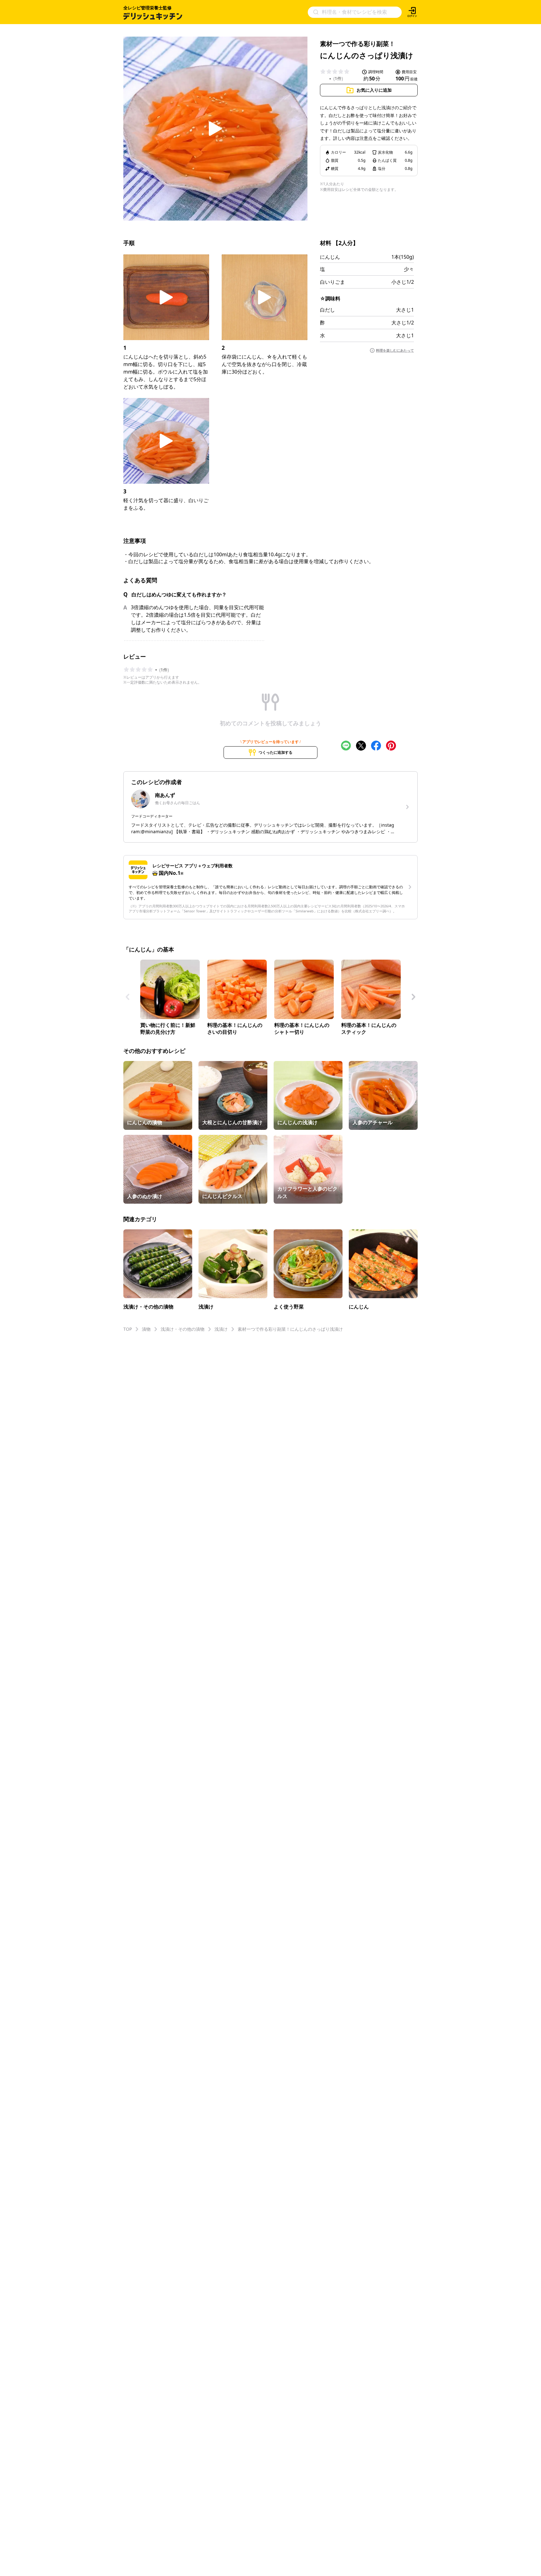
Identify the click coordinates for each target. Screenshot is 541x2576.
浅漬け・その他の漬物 (183, 1329)
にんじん (330, 257)
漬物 (146, 1329)
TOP (128, 1329)
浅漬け (221, 1329)
